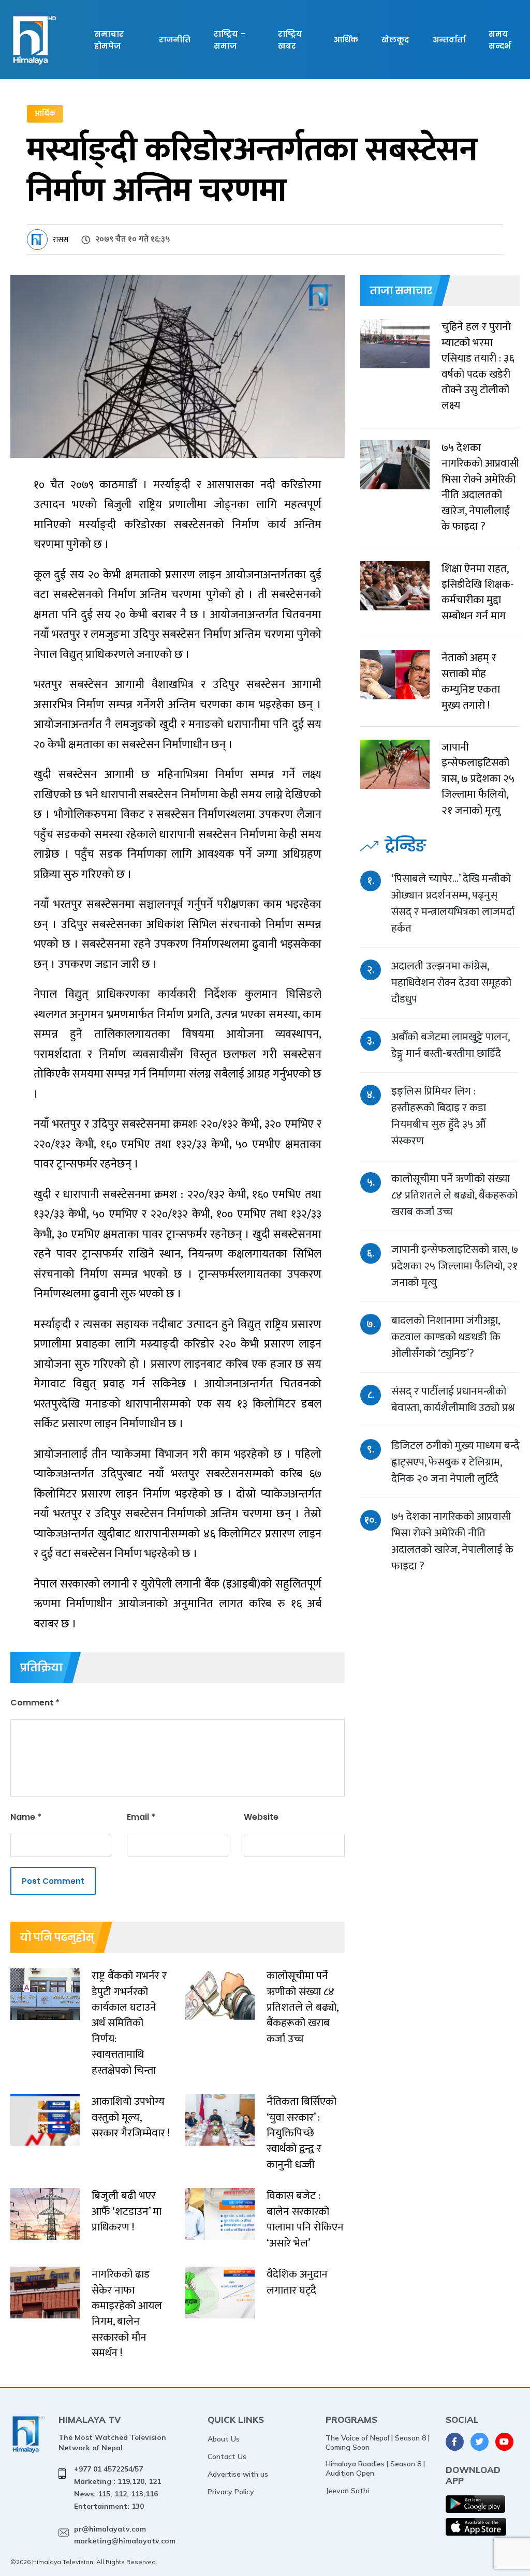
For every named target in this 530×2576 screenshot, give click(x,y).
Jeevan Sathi (347, 2491)
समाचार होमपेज (109, 40)
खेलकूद (395, 40)
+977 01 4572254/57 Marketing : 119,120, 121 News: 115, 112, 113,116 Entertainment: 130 (117, 2487)
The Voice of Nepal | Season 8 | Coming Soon (378, 2443)
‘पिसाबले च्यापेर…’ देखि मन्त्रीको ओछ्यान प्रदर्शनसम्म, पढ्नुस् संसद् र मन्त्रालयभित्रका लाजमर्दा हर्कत (453, 903)
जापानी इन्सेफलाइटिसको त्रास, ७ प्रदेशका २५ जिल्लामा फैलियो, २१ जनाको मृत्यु (455, 1266)
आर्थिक (346, 40)
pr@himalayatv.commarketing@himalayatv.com (125, 2535)
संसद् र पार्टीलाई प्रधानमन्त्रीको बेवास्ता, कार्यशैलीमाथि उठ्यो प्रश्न (453, 1399)
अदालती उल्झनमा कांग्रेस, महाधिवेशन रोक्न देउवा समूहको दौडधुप (451, 983)
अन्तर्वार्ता (449, 40)
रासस (61, 240)
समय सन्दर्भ (499, 40)
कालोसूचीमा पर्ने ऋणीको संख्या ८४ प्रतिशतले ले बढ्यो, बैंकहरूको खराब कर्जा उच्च (454, 1195)
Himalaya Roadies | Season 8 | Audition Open (375, 2468)
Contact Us (227, 2457)
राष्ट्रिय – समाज (230, 40)
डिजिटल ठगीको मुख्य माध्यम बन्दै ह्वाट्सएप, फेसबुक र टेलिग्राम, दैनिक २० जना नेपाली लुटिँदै (455, 1462)
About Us (224, 2439)
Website (261, 1817)
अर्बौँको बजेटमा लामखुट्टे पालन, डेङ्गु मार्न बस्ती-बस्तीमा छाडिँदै (450, 1045)
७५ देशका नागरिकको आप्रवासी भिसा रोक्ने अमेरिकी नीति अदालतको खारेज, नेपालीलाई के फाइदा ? (452, 1541)
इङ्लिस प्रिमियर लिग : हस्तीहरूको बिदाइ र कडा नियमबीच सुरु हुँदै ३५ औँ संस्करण (439, 1116)
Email (141, 1817)
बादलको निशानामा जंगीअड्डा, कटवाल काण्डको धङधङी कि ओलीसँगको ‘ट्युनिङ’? (446, 1337)
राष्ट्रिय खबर (290, 40)
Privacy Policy (231, 2492)
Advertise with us (238, 2474)
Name (26, 1817)
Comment (35, 1703)
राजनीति (175, 40)
